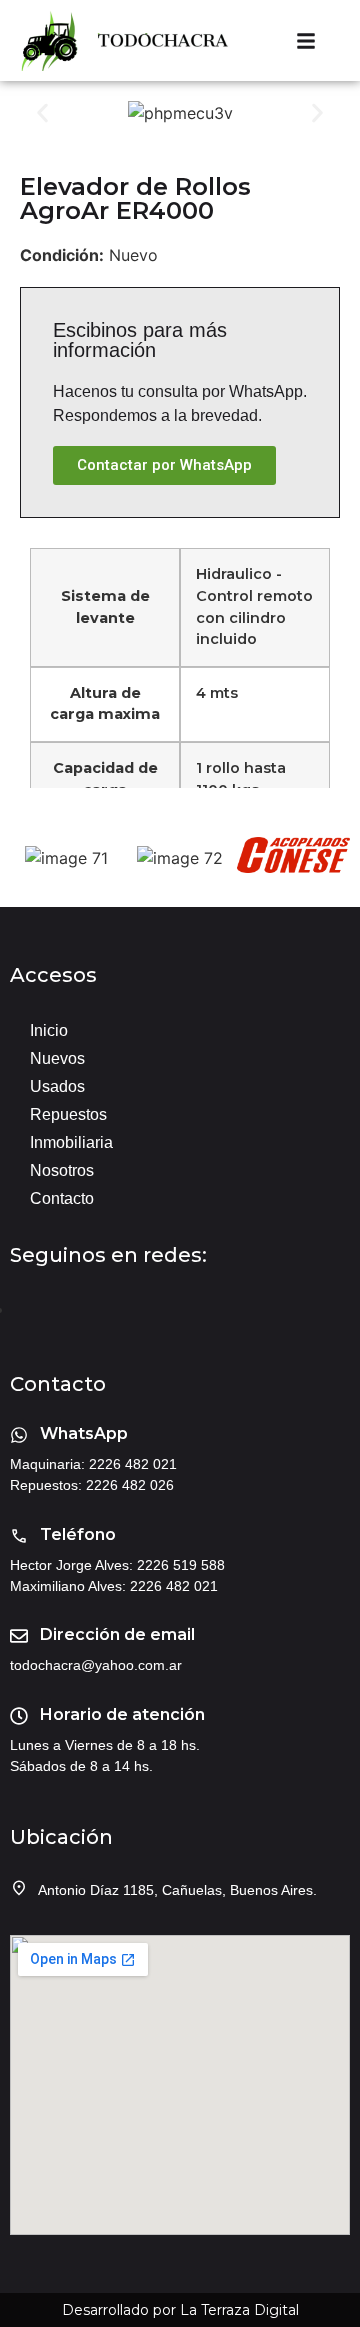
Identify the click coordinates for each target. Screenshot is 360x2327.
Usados (57, 1086)
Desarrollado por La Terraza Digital (180, 2310)
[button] (42, 113)
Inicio (49, 1030)
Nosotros (62, 1170)
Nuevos (57, 1058)
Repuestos (68, 1114)
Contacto (62, 1198)
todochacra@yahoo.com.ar (96, 1665)
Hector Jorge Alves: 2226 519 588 (117, 1565)
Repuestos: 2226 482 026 (92, 1485)
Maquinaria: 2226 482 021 (93, 1464)
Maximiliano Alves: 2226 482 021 (114, 1586)
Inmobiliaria (71, 1142)
